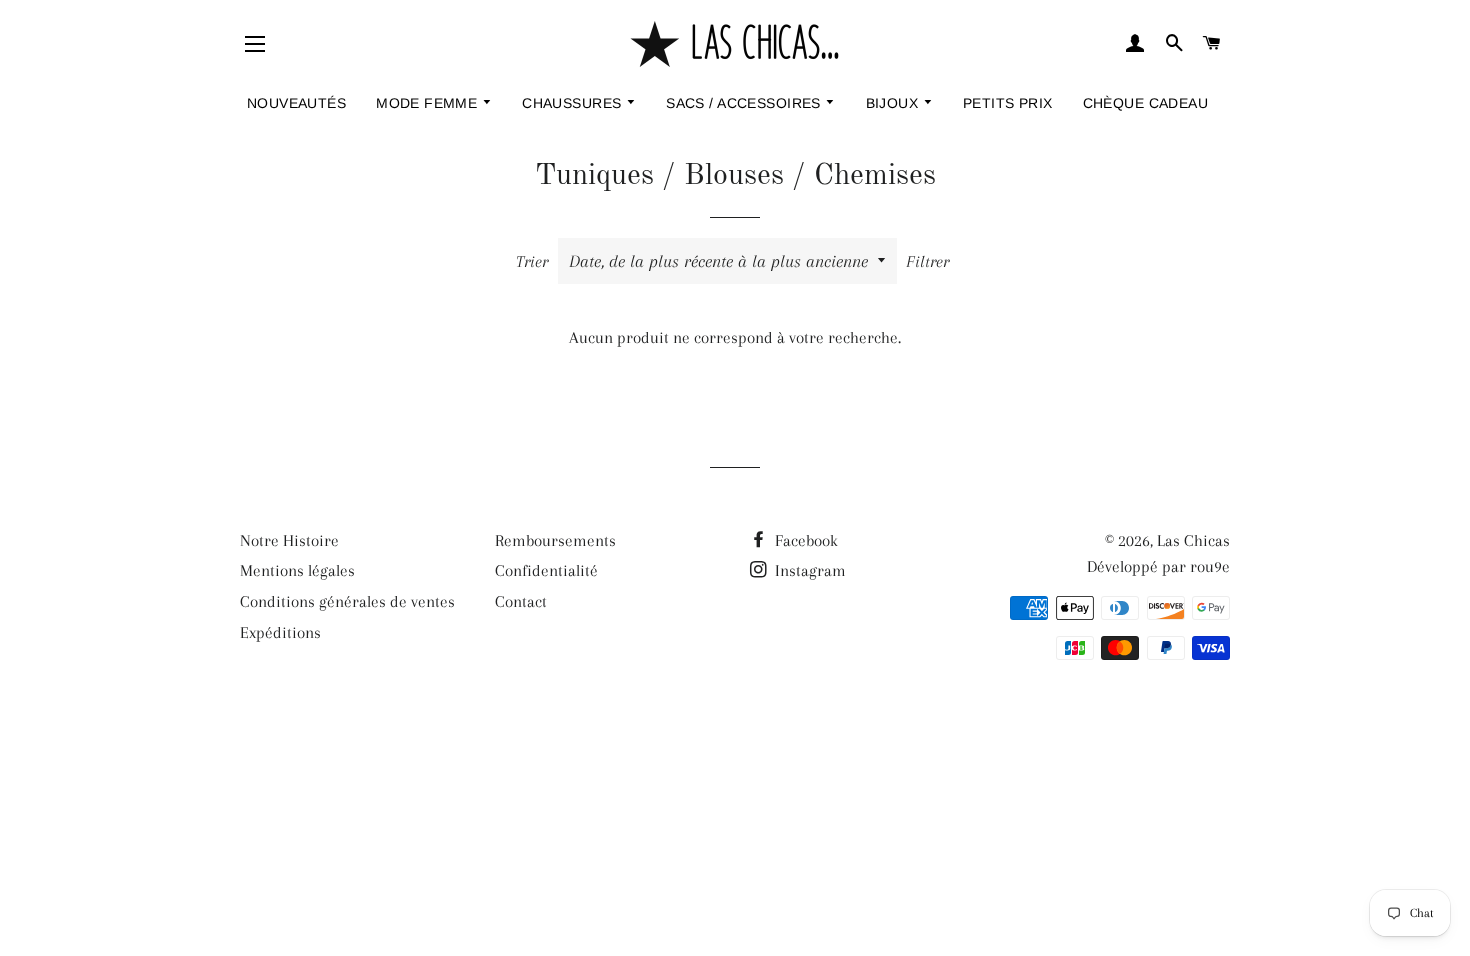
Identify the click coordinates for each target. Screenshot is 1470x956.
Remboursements (555, 540)
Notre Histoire (289, 540)
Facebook (804, 540)
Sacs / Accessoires (745, 103)
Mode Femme (429, 103)
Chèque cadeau (1145, 103)
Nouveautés (296, 103)
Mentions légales (297, 570)
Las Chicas (1193, 540)
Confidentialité (546, 570)
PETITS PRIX (1008, 103)
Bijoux (894, 103)
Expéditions (280, 632)
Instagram (808, 570)
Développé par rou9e (1158, 566)
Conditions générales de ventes (347, 601)
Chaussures (574, 103)
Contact (521, 601)
